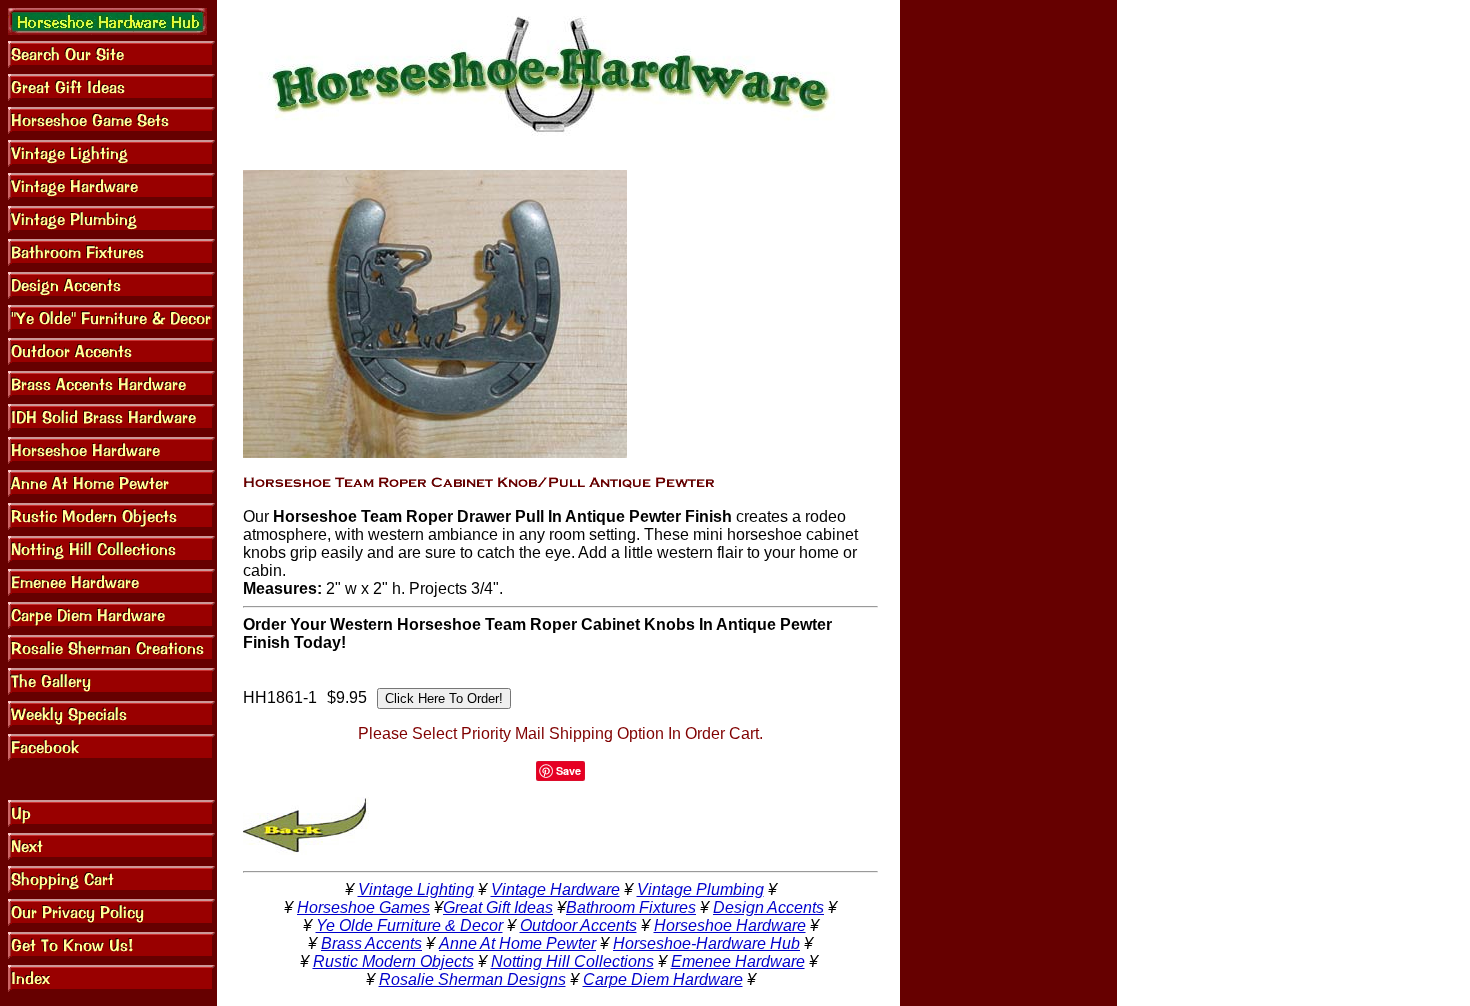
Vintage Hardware (555, 889)
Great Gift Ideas (498, 907)
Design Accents (768, 907)
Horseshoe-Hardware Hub (706, 943)
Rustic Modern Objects (393, 961)
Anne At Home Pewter (517, 943)
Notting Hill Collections (572, 961)
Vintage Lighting (416, 889)
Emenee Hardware (738, 961)
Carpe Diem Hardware (663, 979)
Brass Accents (371, 943)
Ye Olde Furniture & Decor (409, 925)
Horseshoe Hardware (730, 925)
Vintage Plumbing (700, 889)
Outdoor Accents (578, 925)
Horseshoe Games (363, 907)
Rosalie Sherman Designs (472, 979)
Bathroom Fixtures (631, 907)
